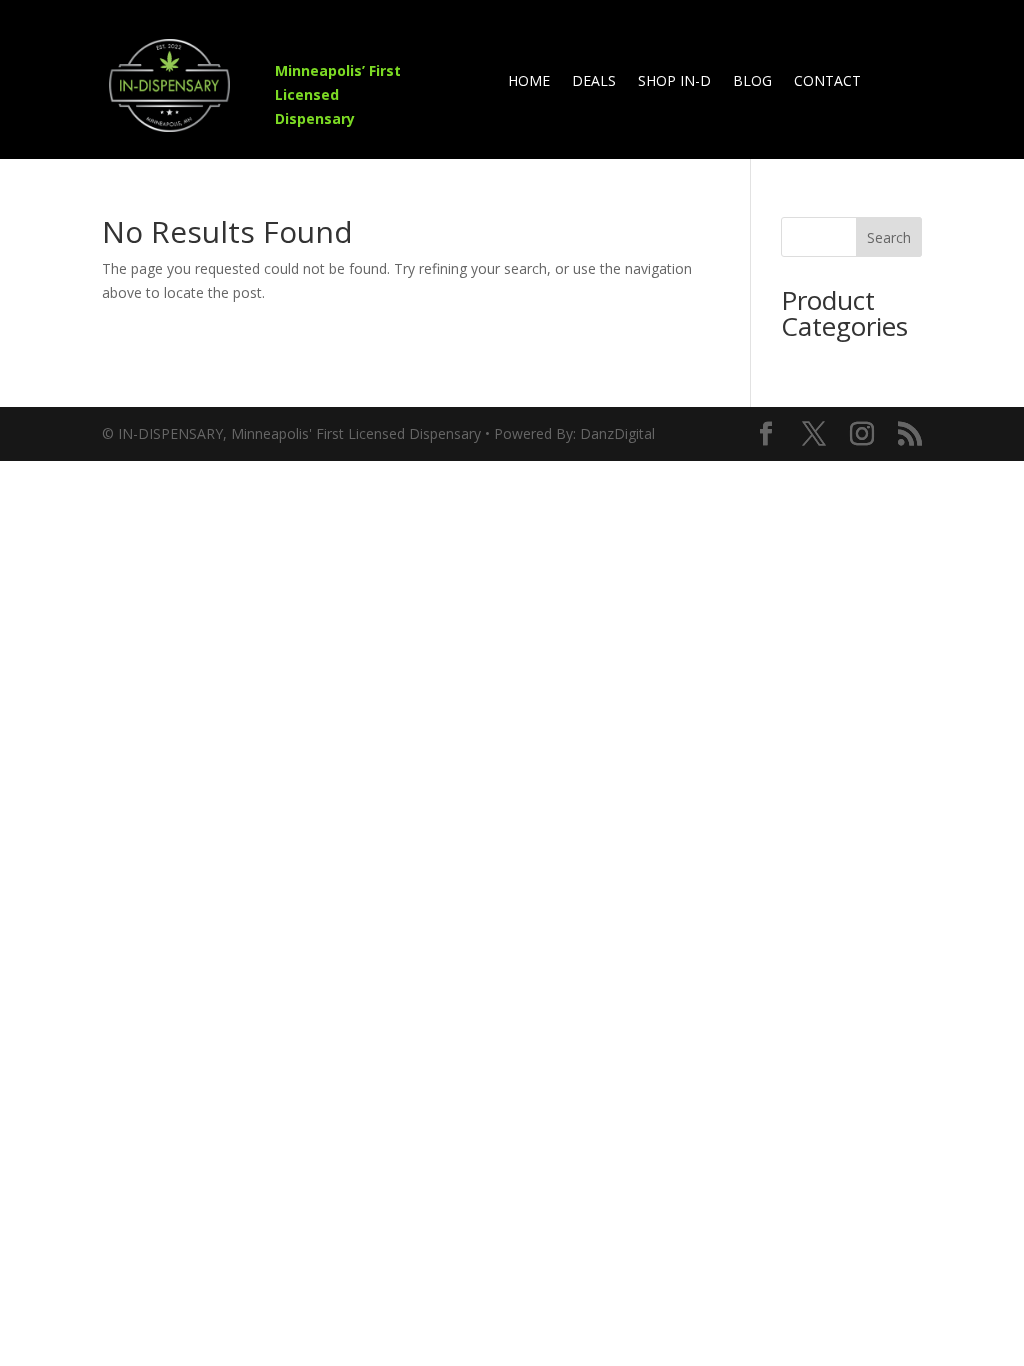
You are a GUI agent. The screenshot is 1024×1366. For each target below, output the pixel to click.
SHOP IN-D (674, 82)
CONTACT (827, 82)
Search (889, 237)
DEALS (594, 82)
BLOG (752, 82)
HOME (529, 82)
